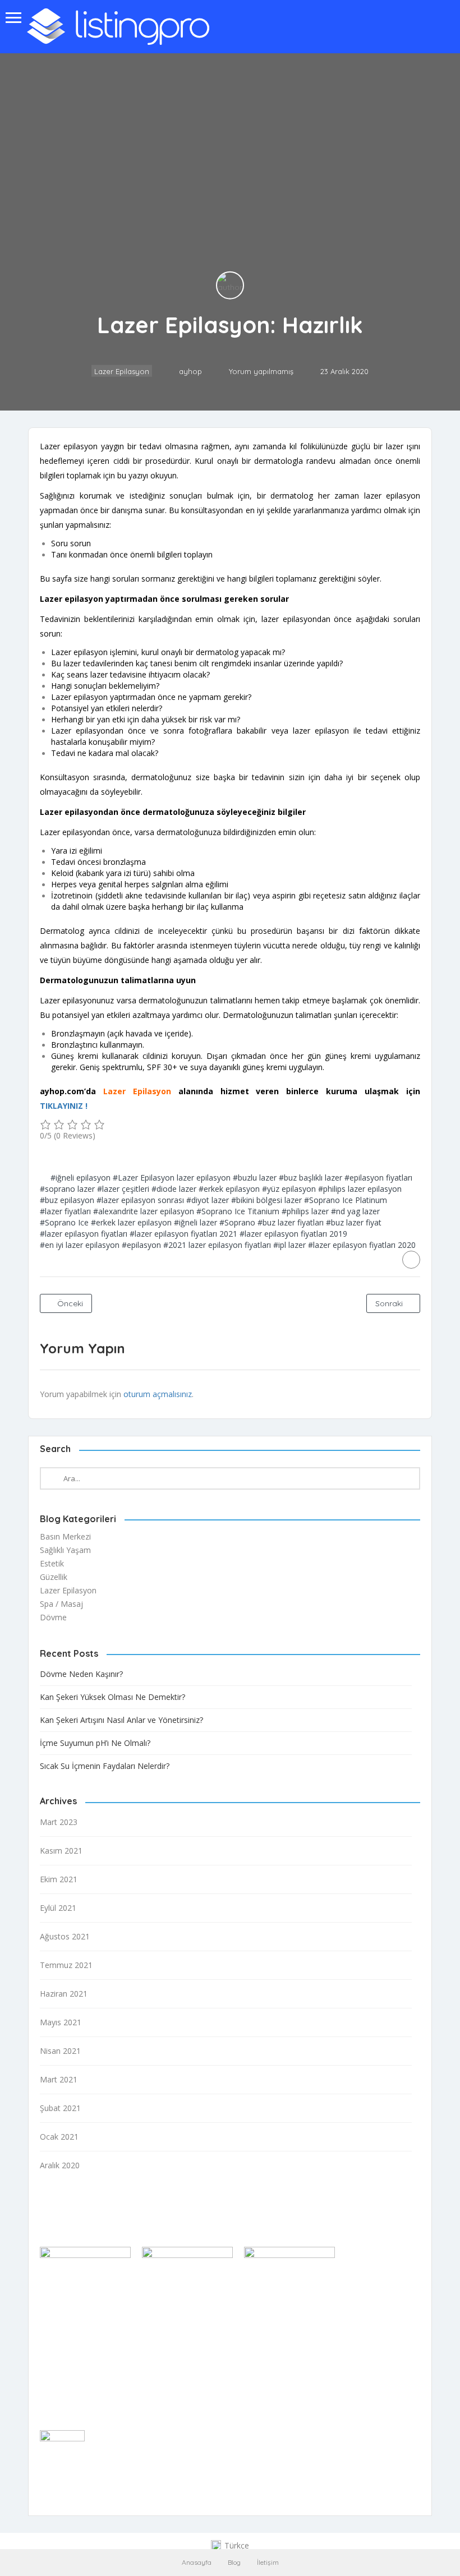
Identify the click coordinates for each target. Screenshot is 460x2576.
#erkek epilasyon (229, 1189)
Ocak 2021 (59, 2137)
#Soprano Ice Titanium (238, 1211)
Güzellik (54, 1577)
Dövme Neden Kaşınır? (81, 1674)
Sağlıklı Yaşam (65, 1550)
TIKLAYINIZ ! (64, 1106)
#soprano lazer (67, 1189)
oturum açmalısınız (158, 1394)
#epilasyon (141, 1245)
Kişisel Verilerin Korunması (87, 2390)
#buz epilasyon (67, 1200)
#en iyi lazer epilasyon (80, 1245)
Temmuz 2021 (66, 1965)
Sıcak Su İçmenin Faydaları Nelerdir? (105, 1766)
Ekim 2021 (59, 1879)
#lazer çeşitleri (123, 1189)
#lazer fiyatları (65, 1211)
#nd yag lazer (355, 1211)
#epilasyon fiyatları (378, 1178)
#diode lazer (174, 1189)
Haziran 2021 (64, 1994)
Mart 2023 (59, 1822)
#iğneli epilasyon (81, 1178)
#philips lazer (305, 1211)
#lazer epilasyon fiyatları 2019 (293, 1234)
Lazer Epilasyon (122, 371)
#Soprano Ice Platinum (346, 1200)
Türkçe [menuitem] (237, 2545)
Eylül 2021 (58, 1908)
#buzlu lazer (255, 1178)
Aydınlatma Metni (72, 2375)
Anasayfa (197, 2562)
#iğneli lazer (196, 1222)
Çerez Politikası (67, 2361)
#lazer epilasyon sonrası (140, 1200)
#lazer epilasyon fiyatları (84, 1234)
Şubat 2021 (60, 2108)
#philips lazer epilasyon (360, 1189)
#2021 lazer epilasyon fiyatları (217, 1245)
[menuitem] (230, 2546)
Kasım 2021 (61, 1851)
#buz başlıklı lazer (311, 1178)
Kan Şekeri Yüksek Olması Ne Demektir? (112, 1697)
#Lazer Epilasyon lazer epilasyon (172, 1178)
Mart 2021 (59, 2079)
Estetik (52, 1563)
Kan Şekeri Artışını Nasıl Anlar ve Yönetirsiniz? (121, 1720)
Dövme (53, 1617)
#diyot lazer (208, 1200)
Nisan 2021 (60, 2051)
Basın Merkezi (65, 1536)
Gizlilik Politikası (68, 2346)
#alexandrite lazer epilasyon (144, 1211)
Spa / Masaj (61, 1604)
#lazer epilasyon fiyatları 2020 (362, 1245)
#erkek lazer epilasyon (131, 1222)
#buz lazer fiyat (354, 1222)
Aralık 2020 (60, 2165)
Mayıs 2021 (61, 2022)
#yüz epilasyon (289, 1189)
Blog (234, 2562)
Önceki (69, 1303)
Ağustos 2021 (65, 1936)
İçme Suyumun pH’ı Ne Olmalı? (95, 1743)
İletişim (268, 2562)
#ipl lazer (289, 1245)
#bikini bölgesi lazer (266, 1200)
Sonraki (390, 1303)
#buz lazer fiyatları (291, 1222)
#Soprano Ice (64, 1222)
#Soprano (237, 1222)
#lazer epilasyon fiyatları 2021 (183, 1234)
